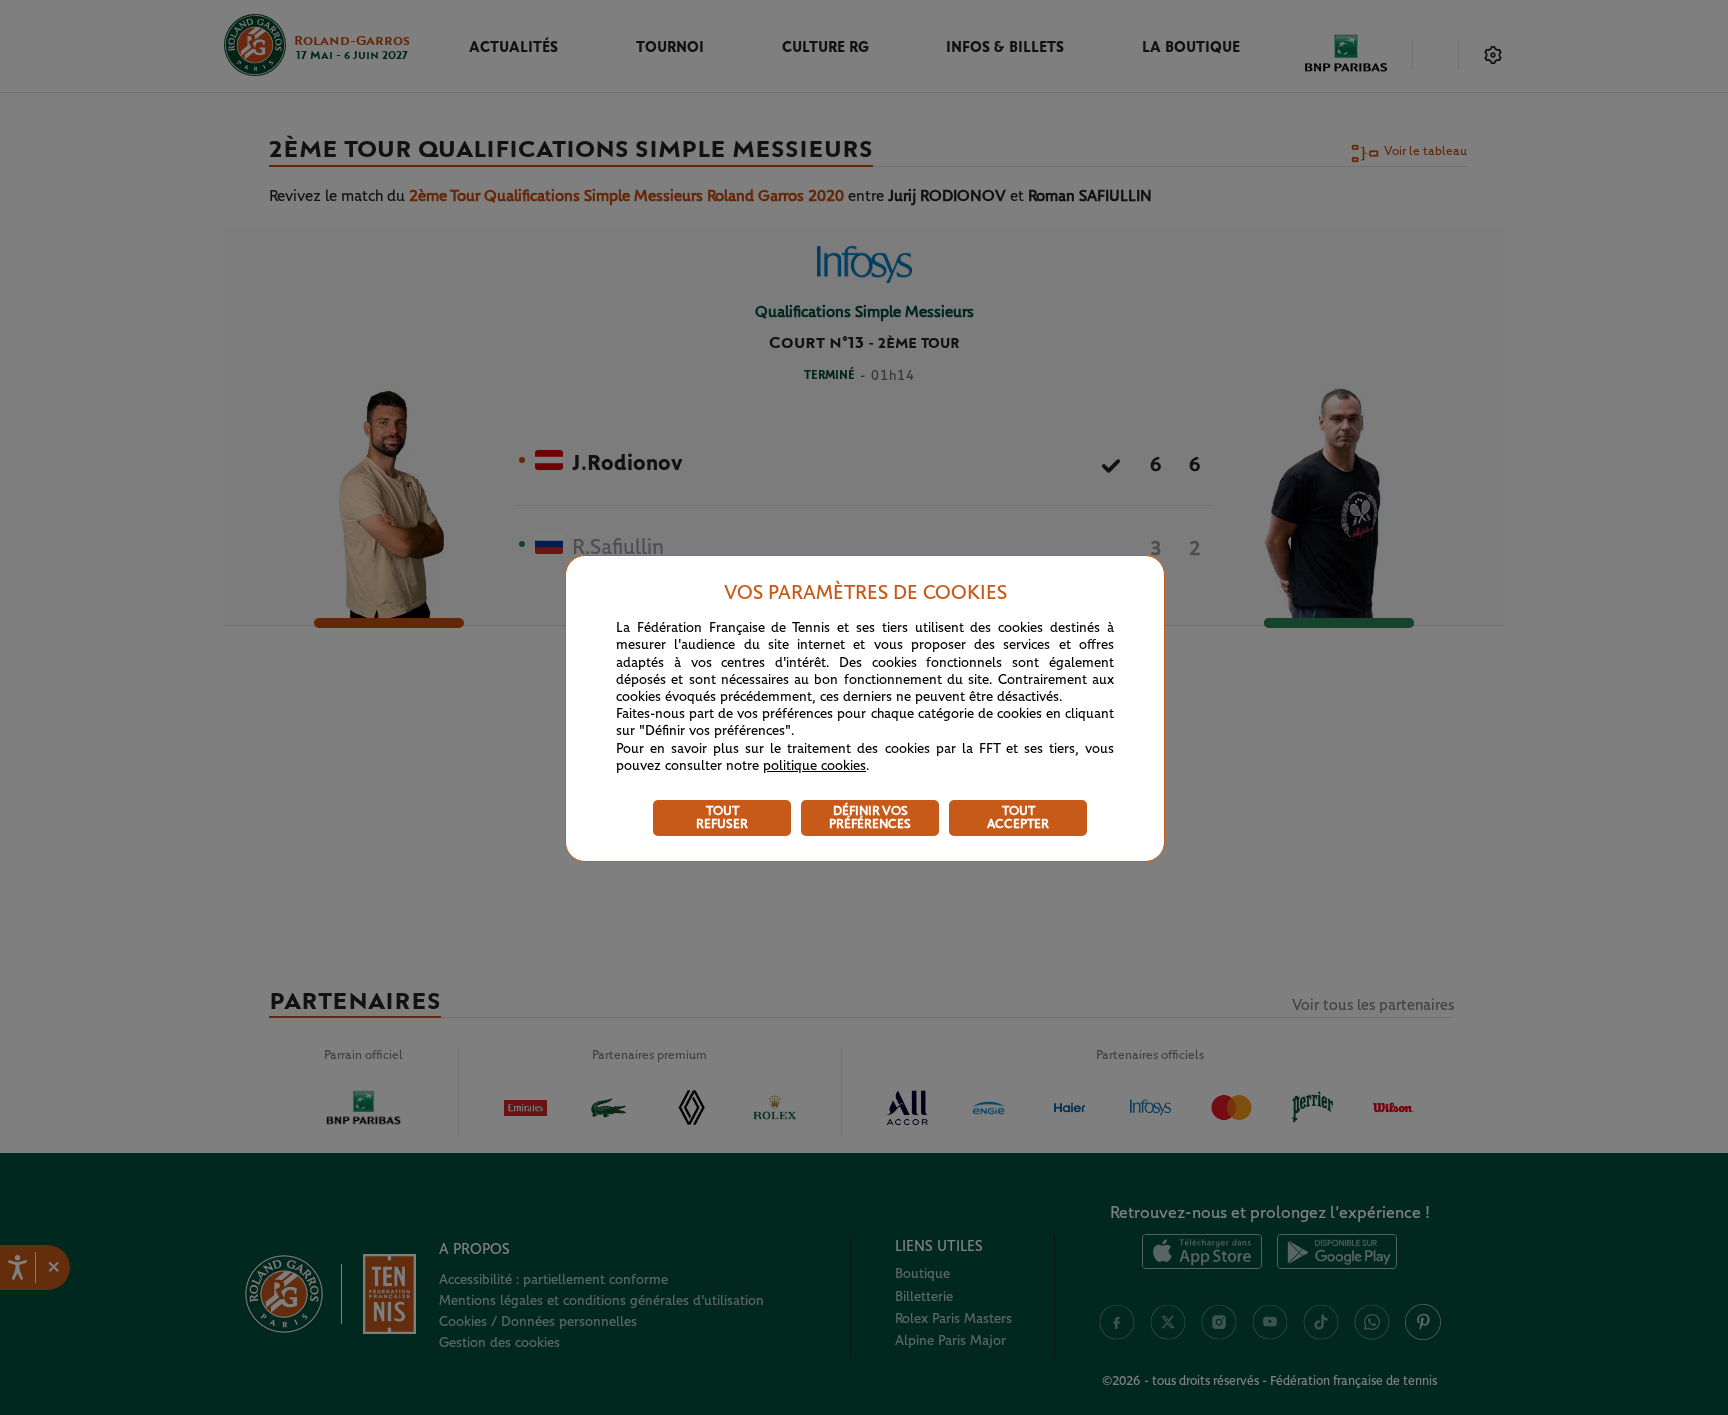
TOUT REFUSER (722, 818)
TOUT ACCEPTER (1018, 818)
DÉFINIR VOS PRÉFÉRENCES (870, 818)
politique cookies (814, 766)
